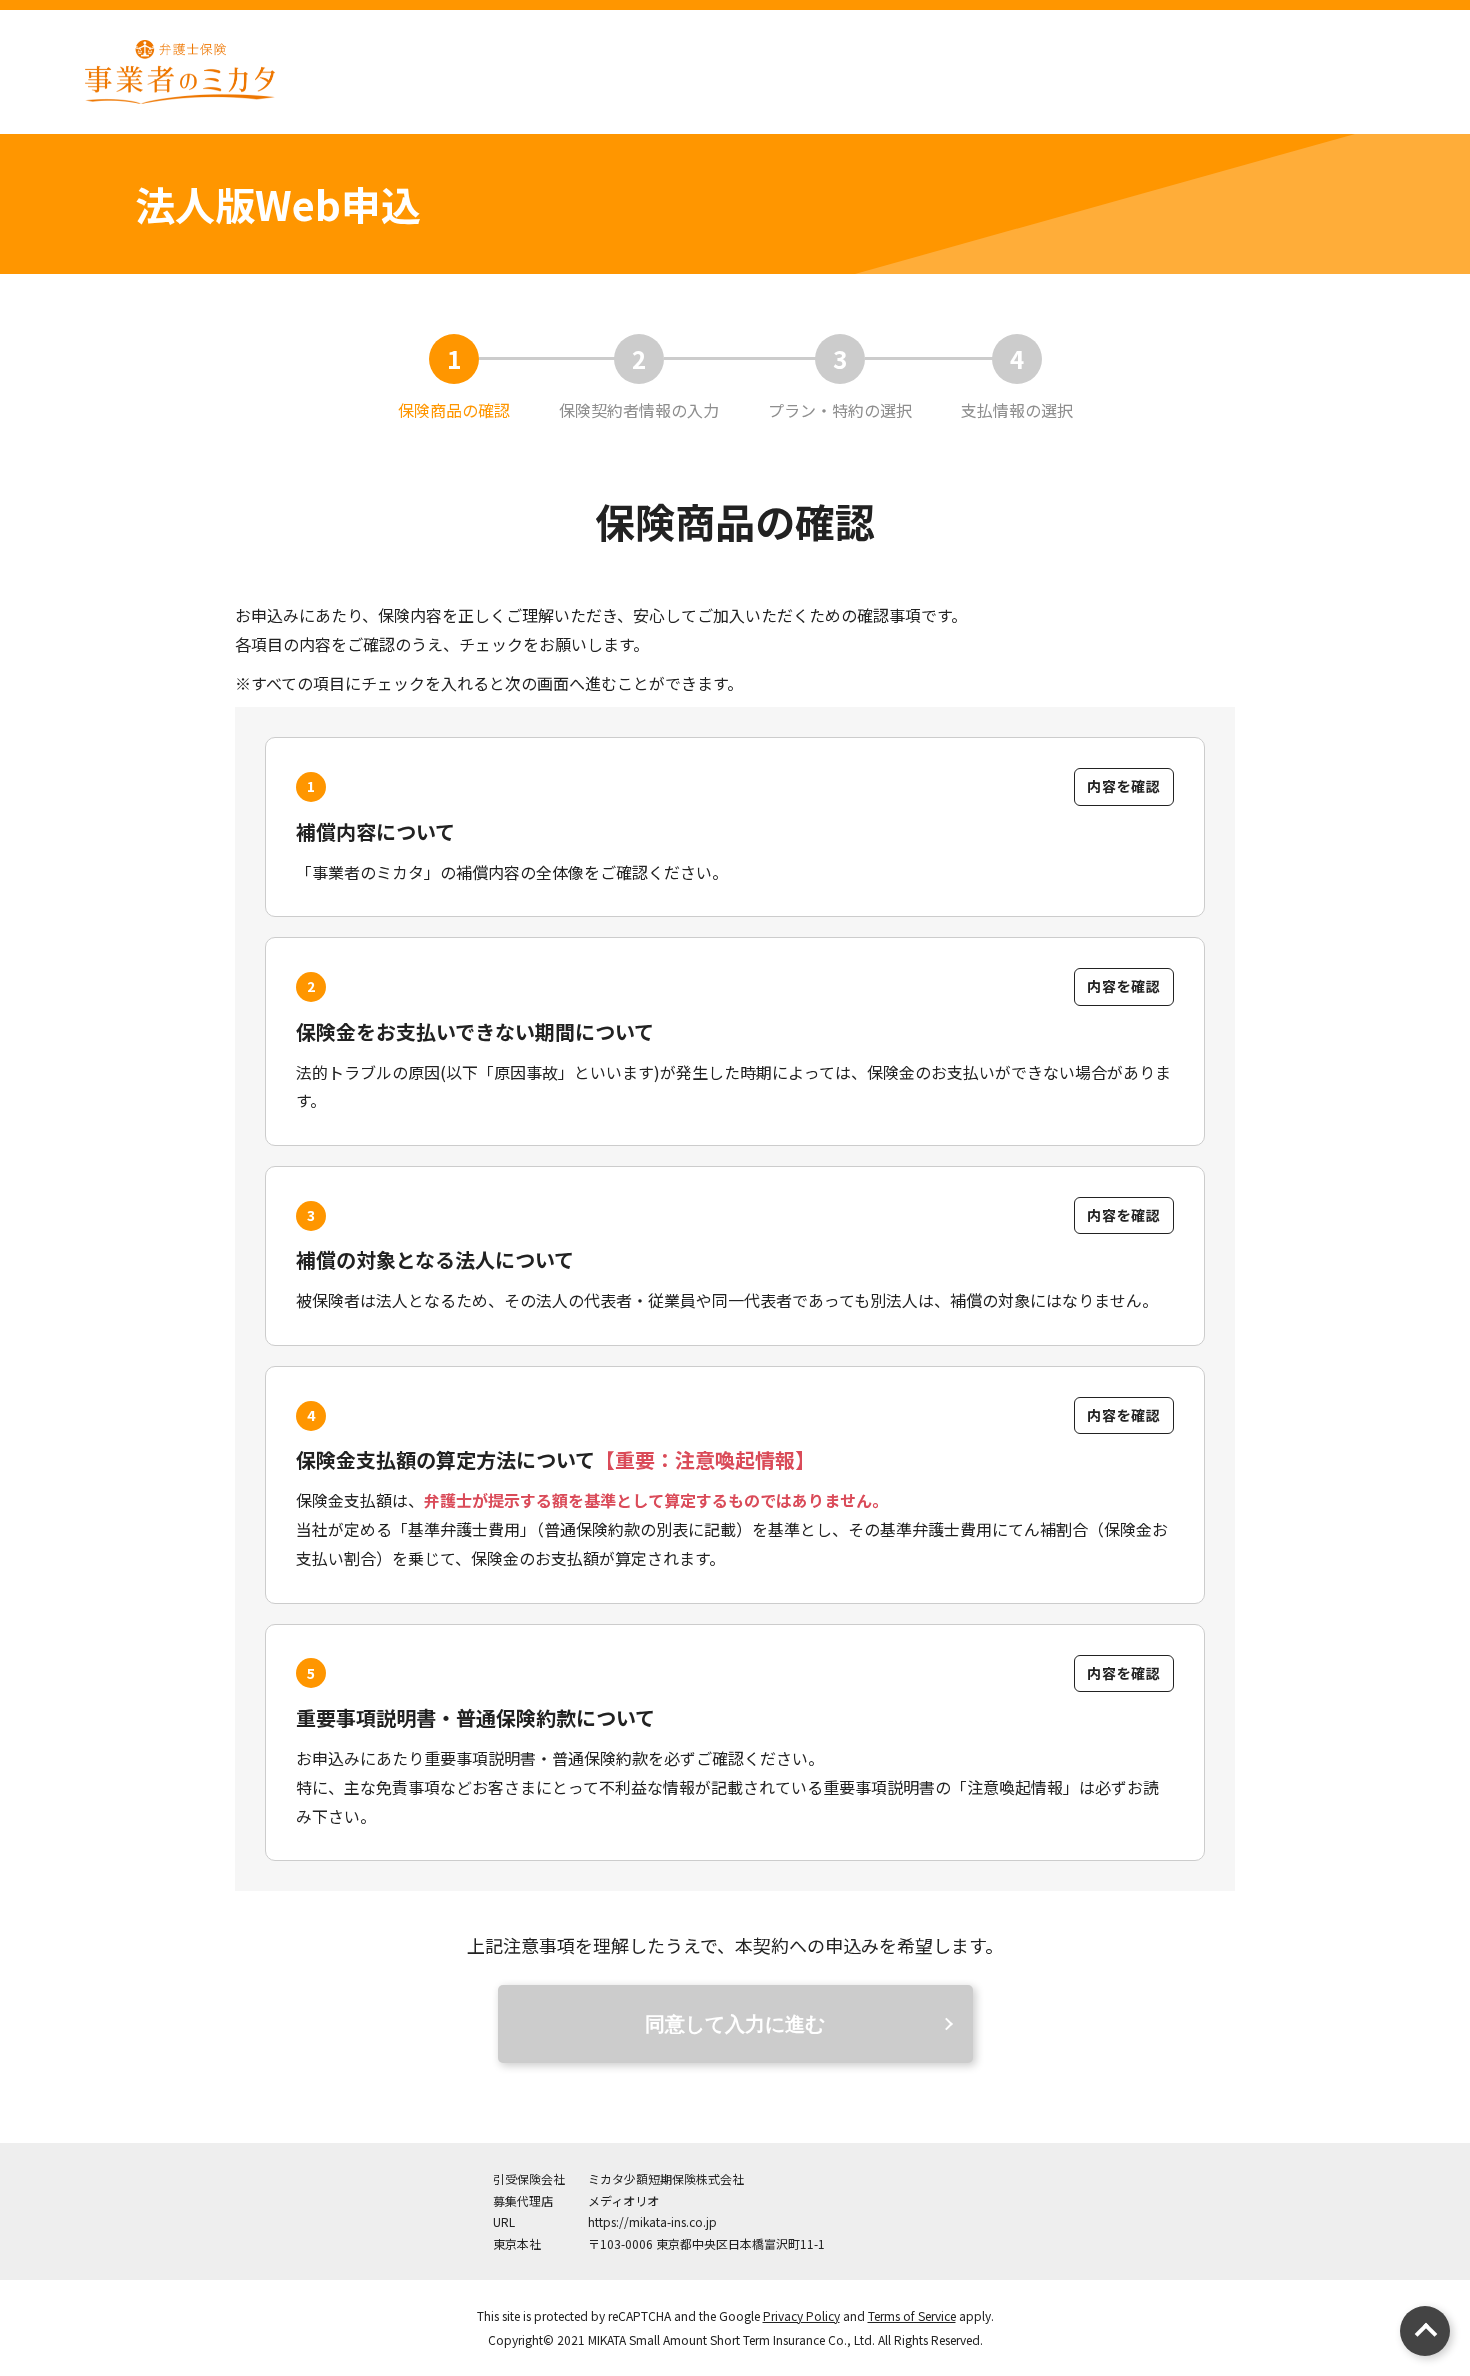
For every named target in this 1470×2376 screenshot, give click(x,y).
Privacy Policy (801, 2315)
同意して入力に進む (735, 2024)
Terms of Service (912, 2315)
